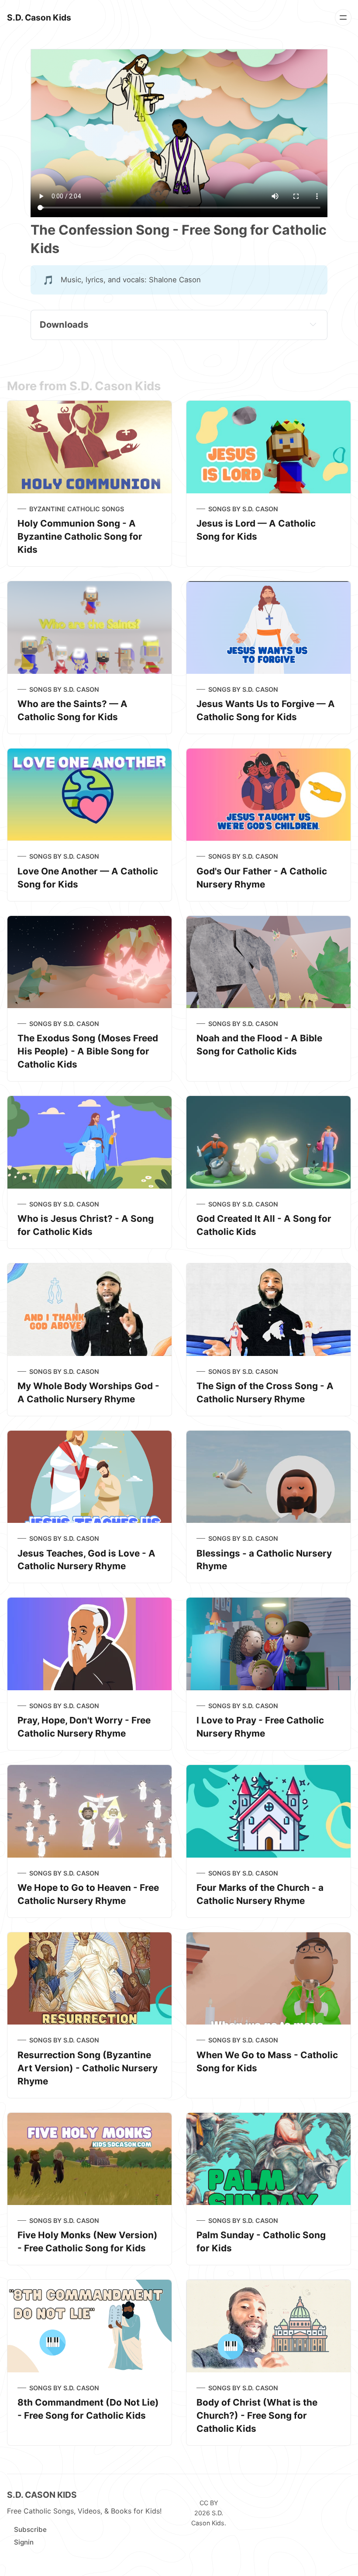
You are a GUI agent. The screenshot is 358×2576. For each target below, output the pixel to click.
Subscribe (30, 2529)
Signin (24, 2542)
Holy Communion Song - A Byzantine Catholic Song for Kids (80, 536)
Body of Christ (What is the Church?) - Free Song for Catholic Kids (257, 2415)
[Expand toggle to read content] (313, 324)
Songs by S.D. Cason (243, 509)
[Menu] (343, 17)
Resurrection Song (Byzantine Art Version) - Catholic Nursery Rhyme (88, 2068)
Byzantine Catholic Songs (77, 509)
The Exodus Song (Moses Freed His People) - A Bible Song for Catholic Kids (88, 1051)
